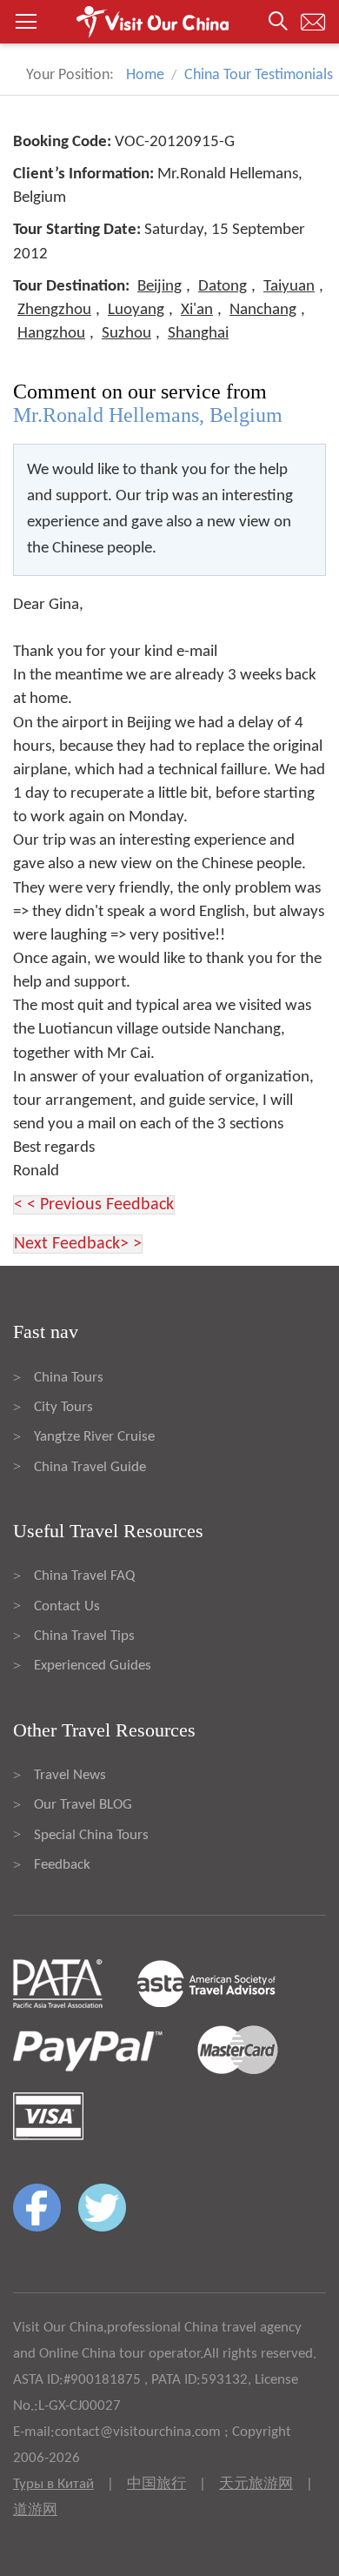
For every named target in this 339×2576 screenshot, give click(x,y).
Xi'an (197, 310)
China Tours (69, 1378)
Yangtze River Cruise (94, 1437)
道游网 (35, 2510)
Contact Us (67, 1606)
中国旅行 (156, 2484)
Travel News (70, 1775)
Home (145, 75)
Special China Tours (91, 1835)
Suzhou (126, 334)
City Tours (63, 1407)
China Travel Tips (84, 1636)
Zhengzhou (54, 310)
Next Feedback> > (78, 1244)
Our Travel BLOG (83, 1805)
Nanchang (263, 310)
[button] (169, 22)
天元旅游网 (256, 2484)
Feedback (62, 1865)
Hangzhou (51, 334)
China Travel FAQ (84, 1576)
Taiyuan (289, 287)
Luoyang (136, 310)
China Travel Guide (90, 1467)
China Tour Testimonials (259, 75)
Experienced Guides (93, 1666)
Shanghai (198, 334)
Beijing (160, 287)
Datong (223, 287)
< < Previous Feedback (94, 1205)
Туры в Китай (53, 2484)
